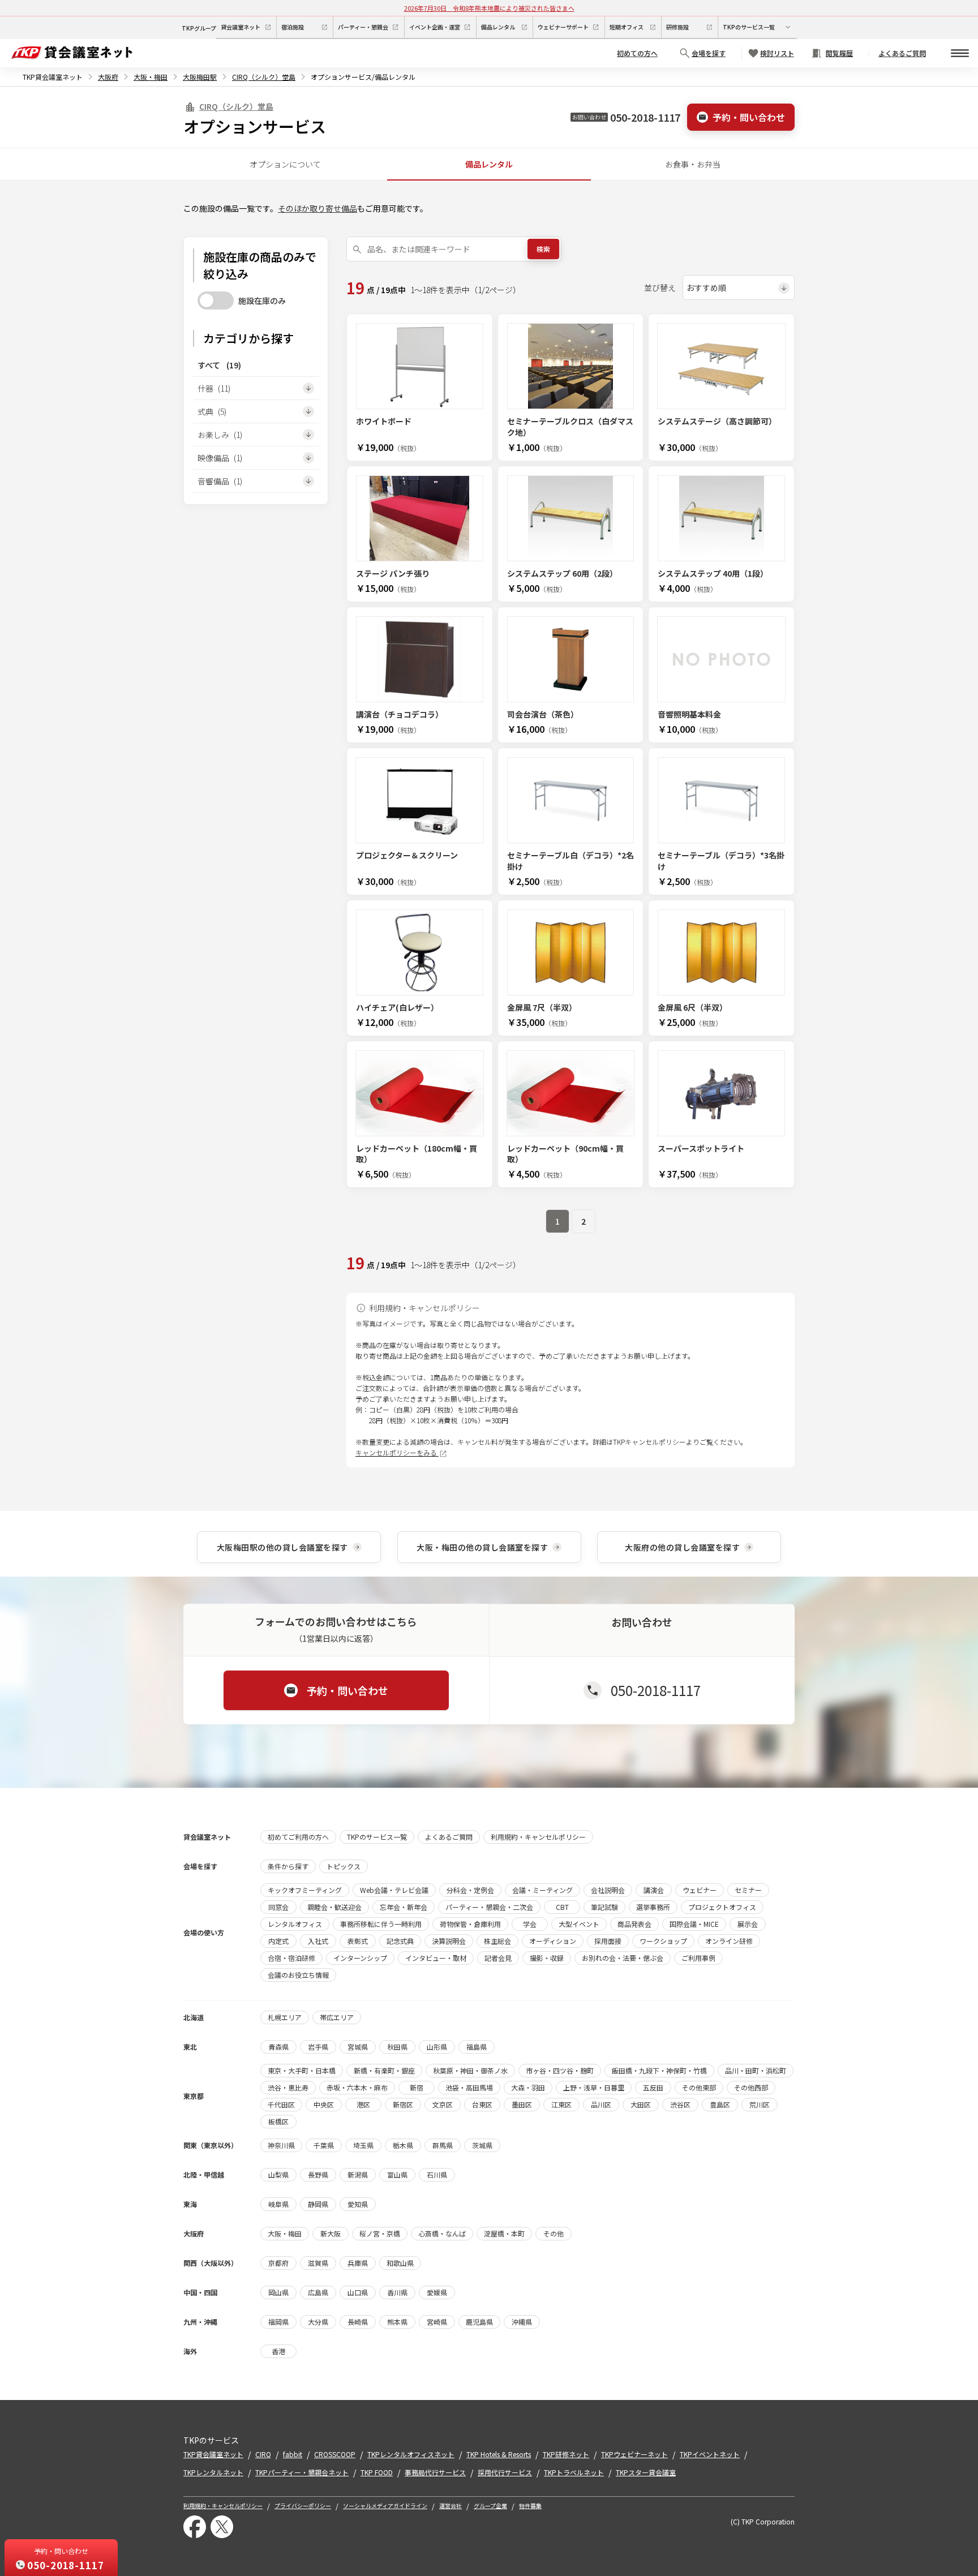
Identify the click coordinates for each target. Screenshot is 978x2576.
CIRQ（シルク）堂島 (264, 77)
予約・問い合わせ (749, 117)
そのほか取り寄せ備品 (318, 208)
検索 (543, 249)
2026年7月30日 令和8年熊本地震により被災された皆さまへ (489, 8)
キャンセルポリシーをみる (397, 1452)
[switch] (216, 300)
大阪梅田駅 (200, 77)
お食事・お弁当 (693, 164)
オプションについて (285, 164)
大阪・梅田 (151, 77)
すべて (219, 365)
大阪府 (108, 77)
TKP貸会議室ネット (53, 77)
